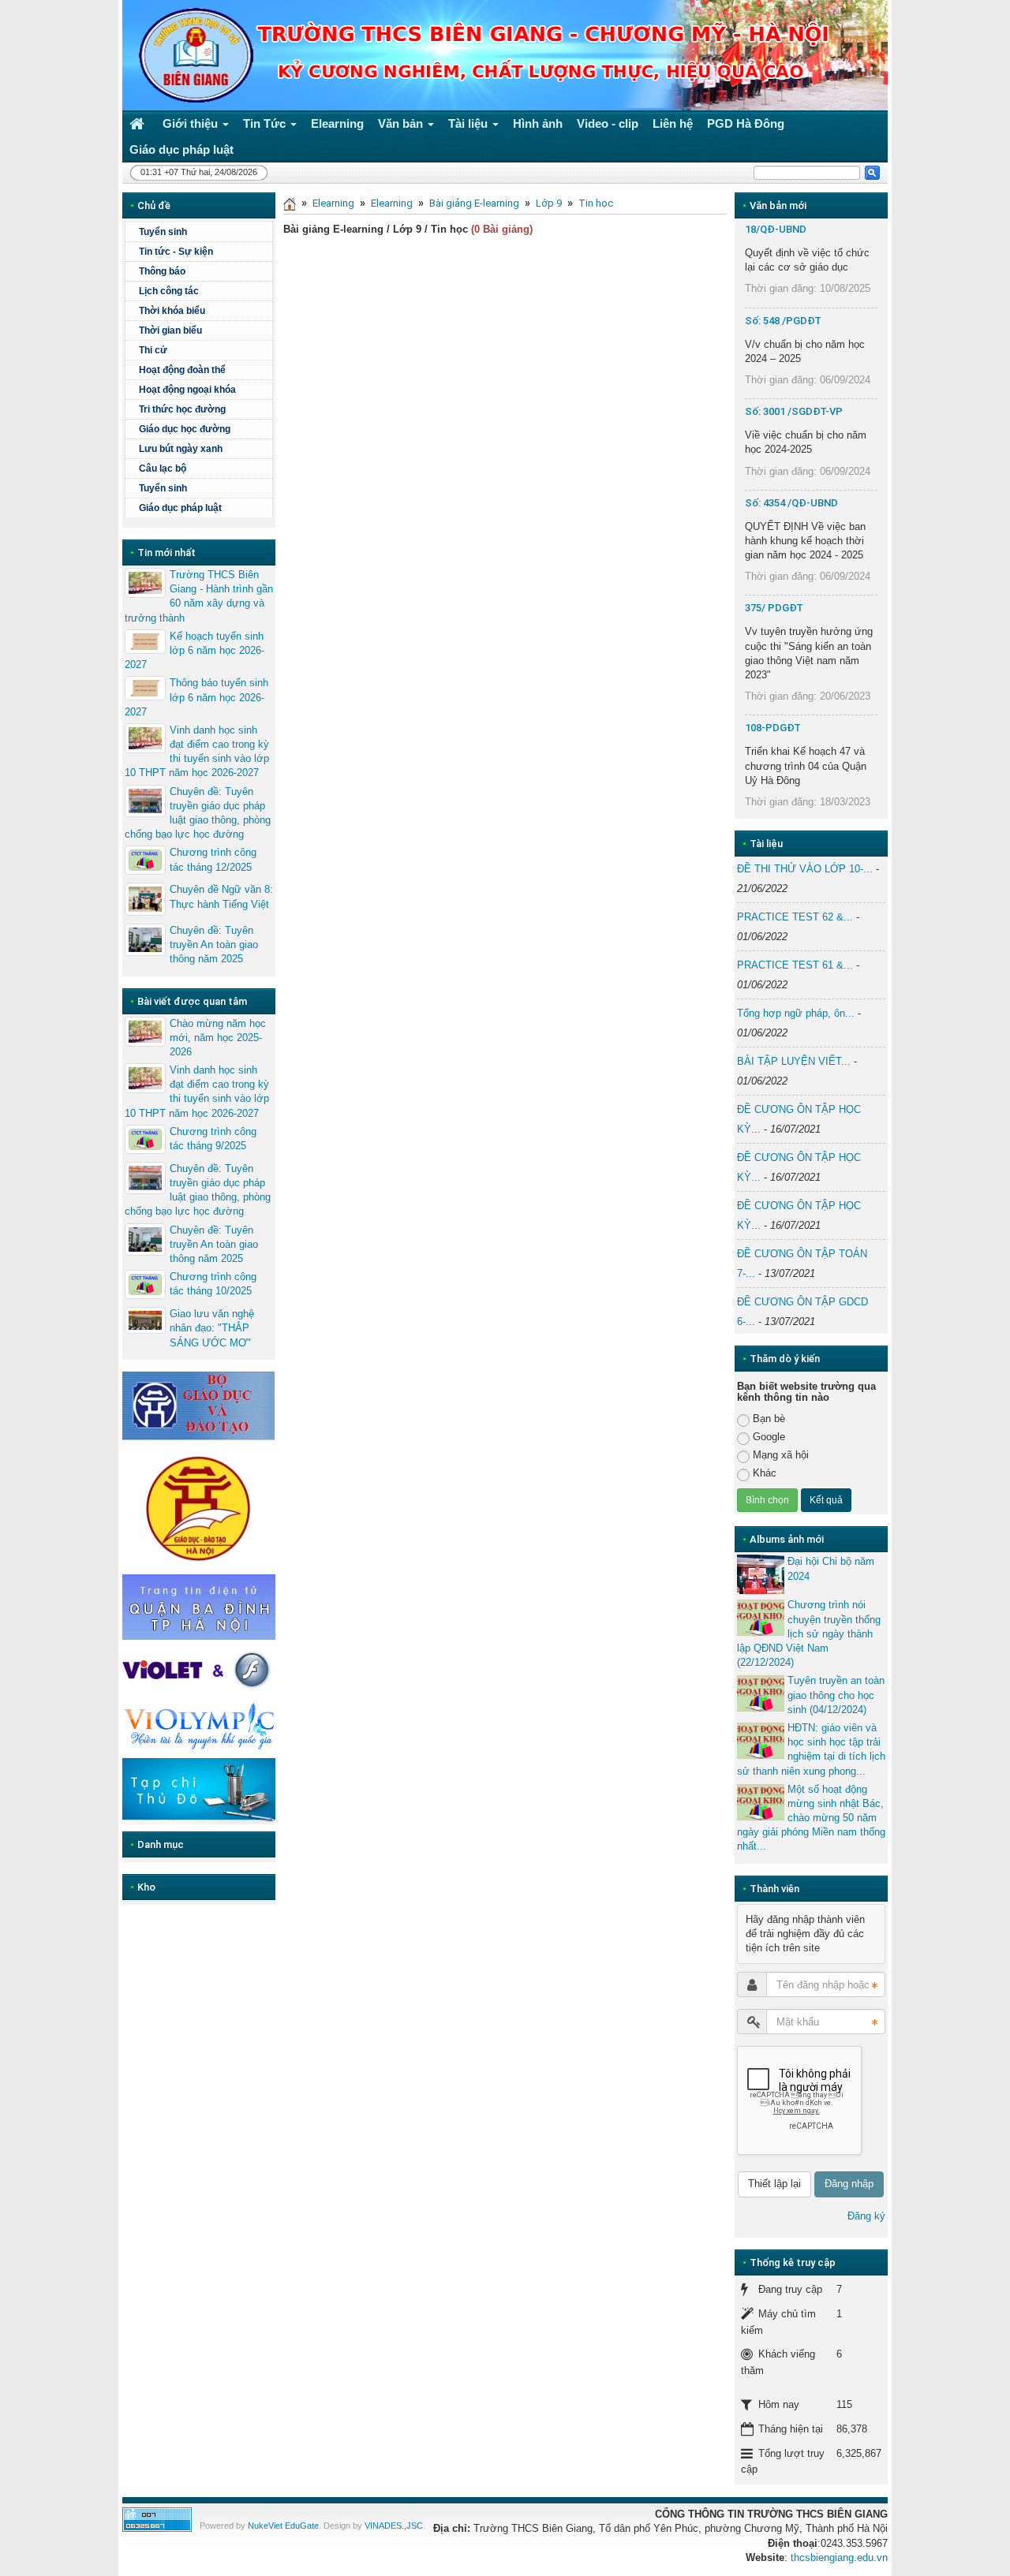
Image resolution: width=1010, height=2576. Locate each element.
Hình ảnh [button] (538, 123)
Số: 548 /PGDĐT (783, 321)
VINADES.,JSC (394, 2526)
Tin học (596, 203)
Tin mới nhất (166, 553)
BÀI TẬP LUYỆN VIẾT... (794, 1061)
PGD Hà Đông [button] (746, 123)
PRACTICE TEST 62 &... (795, 917)
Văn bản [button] (402, 123)
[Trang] (290, 203)
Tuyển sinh (163, 232)
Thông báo (162, 271)
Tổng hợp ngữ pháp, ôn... (796, 1013)
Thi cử (153, 350)
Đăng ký (866, 2216)
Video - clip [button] (608, 123)
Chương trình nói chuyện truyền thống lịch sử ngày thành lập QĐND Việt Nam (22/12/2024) (809, 1633)
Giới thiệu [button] (192, 123)
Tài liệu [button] (469, 123)
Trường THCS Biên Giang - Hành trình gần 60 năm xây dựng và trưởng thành (199, 596)
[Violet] (199, 1670)
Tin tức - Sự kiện (176, 252)
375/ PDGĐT (774, 608)
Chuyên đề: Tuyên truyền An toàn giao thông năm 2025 (214, 945)
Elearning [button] (337, 123)
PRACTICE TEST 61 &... (795, 965)
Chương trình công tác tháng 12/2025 (213, 859)
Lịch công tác (169, 291)
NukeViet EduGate (283, 2526)
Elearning (333, 203)
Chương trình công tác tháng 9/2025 (213, 1139)
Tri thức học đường (182, 409)
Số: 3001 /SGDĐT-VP (794, 411)
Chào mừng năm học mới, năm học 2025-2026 (218, 1038)
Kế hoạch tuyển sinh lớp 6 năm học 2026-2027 (195, 650)
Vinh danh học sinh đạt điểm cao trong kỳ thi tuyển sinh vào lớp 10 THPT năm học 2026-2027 (197, 752)
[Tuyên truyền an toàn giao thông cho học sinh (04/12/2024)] (761, 1693)
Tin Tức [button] (266, 123)
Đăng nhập (849, 2184)
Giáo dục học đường (185, 429)
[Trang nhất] (139, 123)
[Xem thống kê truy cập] (157, 2519)
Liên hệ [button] (673, 123)
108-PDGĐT (773, 728)
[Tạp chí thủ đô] (199, 1791)
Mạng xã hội (781, 1455)
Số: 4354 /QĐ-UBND (791, 503)
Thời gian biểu (170, 330)
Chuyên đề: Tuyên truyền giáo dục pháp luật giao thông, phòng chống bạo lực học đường (198, 813)
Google (769, 1437)
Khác (765, 1473)
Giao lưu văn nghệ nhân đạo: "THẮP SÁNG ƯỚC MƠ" (212, 1328)
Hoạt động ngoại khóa (187, 390)
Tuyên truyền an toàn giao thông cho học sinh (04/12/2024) (836, 1695)
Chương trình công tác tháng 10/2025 (213, 1284)
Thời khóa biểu (172, 311)
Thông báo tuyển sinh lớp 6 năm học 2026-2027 (196, 697)
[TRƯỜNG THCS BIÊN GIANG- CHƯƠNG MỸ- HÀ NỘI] (192, 54)
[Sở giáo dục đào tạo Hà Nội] (199, 1506)
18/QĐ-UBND (776, 229)
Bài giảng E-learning (474, 203)
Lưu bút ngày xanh (181, 449)
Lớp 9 (549, 203)
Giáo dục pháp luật (180, 508)
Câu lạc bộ (163, 469)
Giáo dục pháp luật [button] (181, 149)
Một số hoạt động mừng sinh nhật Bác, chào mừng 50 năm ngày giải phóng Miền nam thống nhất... (811, 1818)
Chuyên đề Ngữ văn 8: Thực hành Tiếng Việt (221, 896)
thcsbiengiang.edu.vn (839, 2557)
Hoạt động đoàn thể (182, 370)
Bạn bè (769, 1419)
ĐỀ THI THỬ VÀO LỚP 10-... (805, 869)
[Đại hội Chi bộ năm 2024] (761, 1574)
